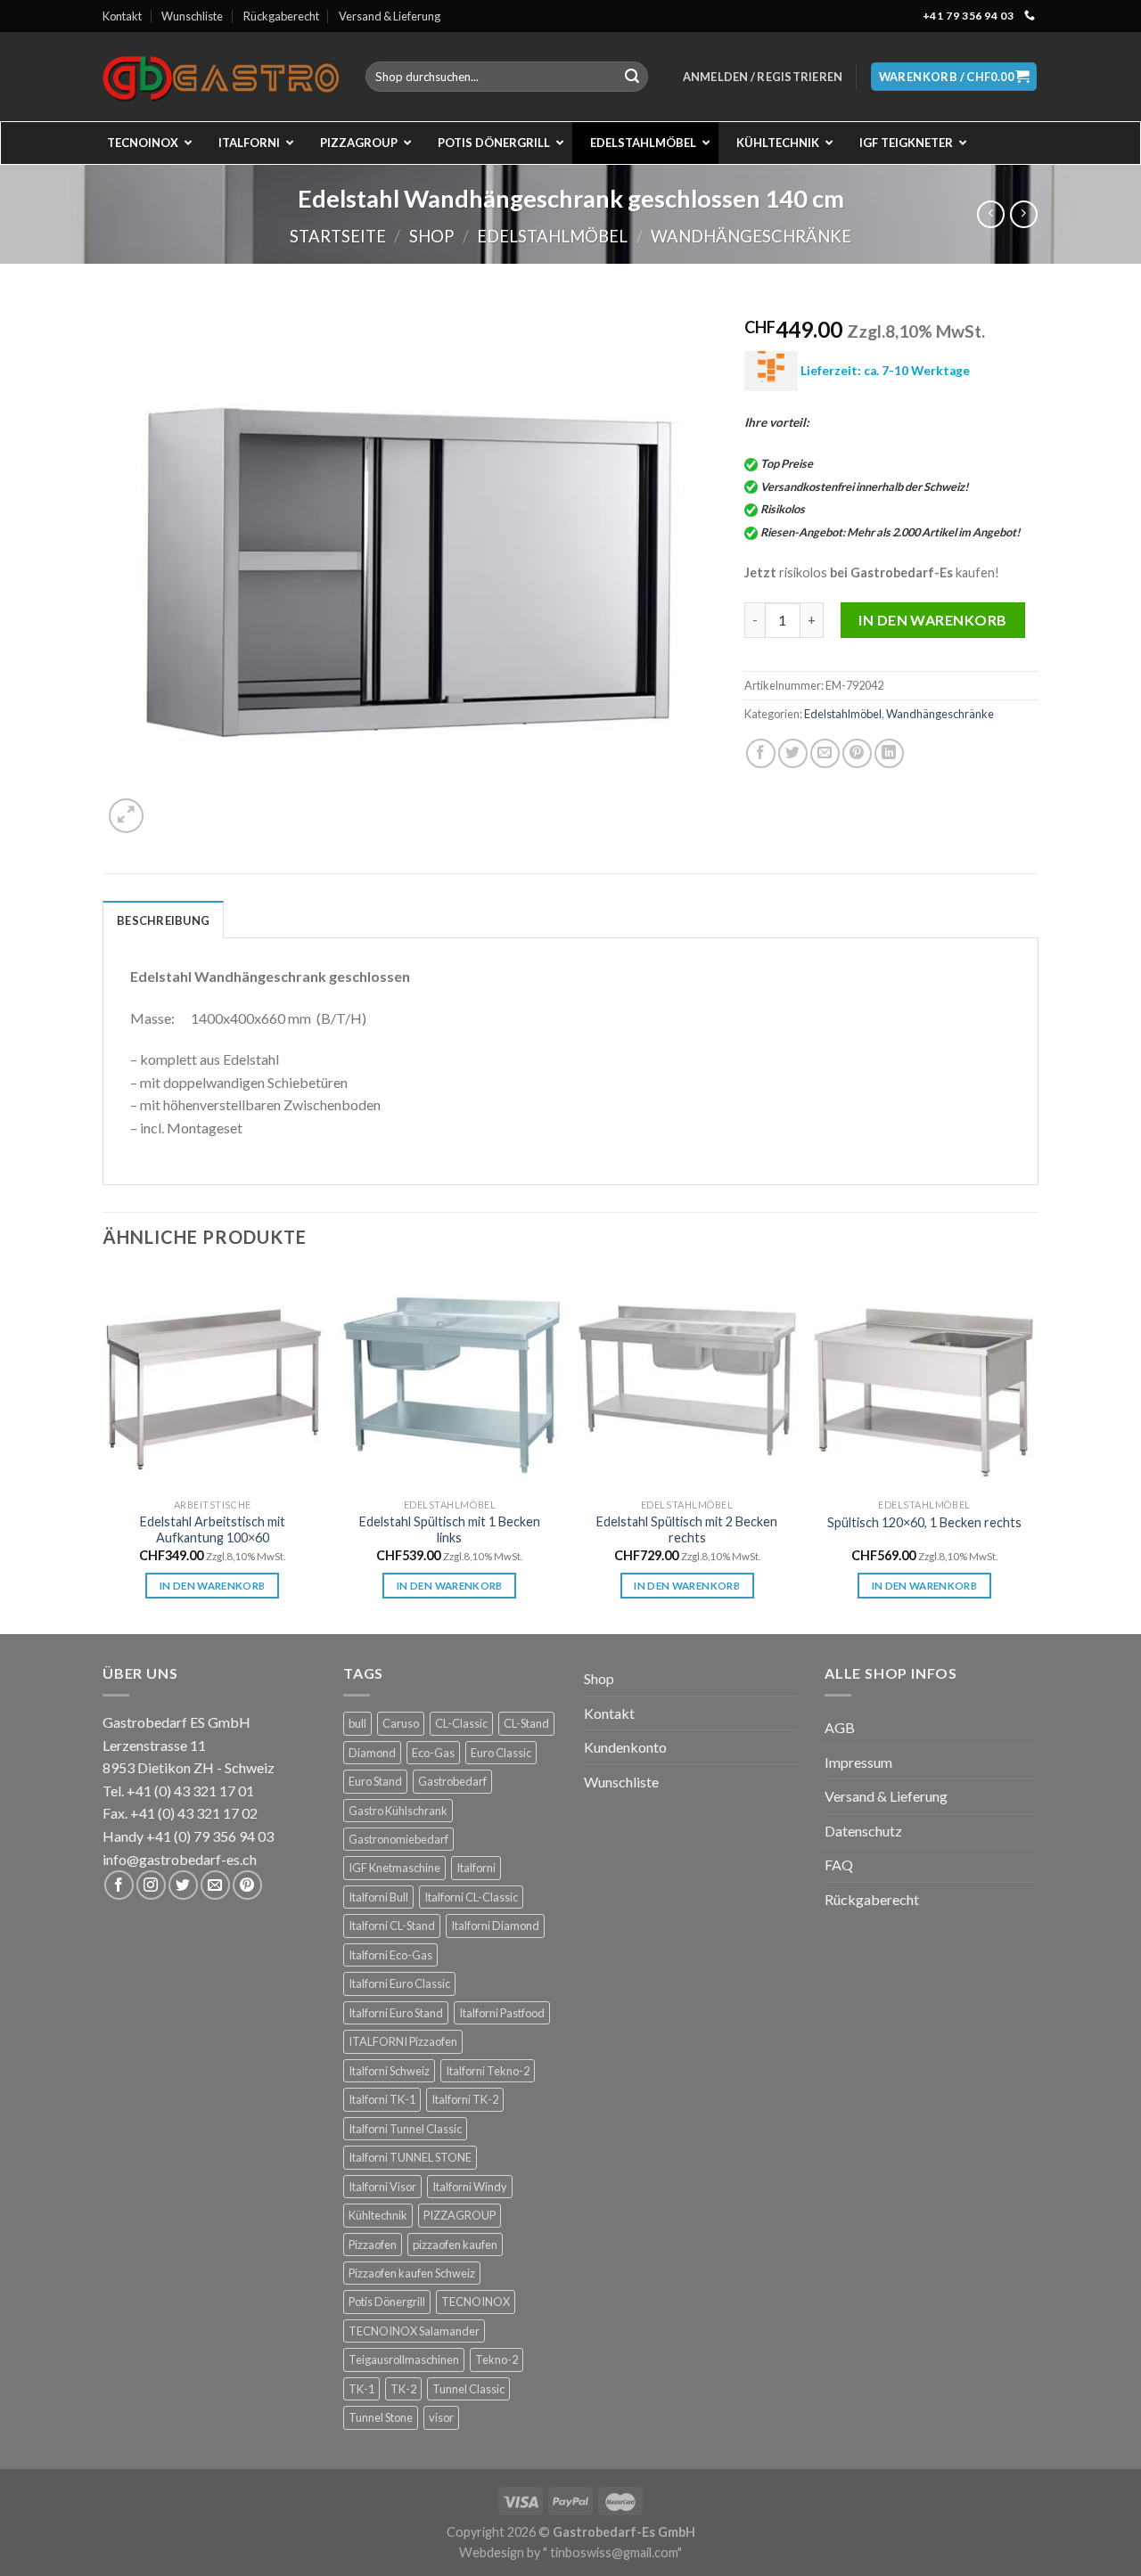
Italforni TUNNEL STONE (410, 2157)
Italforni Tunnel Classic (405, 2129)
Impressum (858, 1762)
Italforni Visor (382, 2187)
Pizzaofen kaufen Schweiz (412, 2273)
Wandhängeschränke (751, 236)
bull (357, 1723)
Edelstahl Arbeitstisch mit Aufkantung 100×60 (213, 1530)
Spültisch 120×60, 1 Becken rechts (924, 1522)
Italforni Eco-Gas (390, 1955)
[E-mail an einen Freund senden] (825, 753)
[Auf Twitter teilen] (793, 753)
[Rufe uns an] (1030, 16)
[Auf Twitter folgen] (183, 1885)
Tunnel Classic (468, 2389)
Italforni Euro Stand (396, 2013)
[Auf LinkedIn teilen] (889, 753)
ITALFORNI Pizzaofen (403, 2041)
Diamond (372, 1753)
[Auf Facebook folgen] (119, 1885)
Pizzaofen (373, 2245)
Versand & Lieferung (390, 16)
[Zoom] (126, 816)
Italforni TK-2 (465, 2099)
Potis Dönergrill (387, 2302)
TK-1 (361, 2389)
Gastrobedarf (452, 1781)
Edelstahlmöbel (552, 236)
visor (441, 2417)
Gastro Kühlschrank (398, 1811)
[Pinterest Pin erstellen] (857, 753)
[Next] (1033, 1450)
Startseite (338, 236)
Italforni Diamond (495, 1926)
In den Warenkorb (933, 620)
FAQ (839, 1865)
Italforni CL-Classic (471, 1897)
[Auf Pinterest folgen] (247, 1885)
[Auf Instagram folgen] (151, 1885)
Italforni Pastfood (502, 2013)
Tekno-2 (497, 2359)
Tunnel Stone (381, 2417)
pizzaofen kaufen (455, 2245)
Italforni (476, 1868)
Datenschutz (863, 1831)
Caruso (401, 1723)
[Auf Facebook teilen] (761, 753)
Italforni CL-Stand (392, 1926)
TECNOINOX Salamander (414, 2331)
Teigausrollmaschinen (404, 2359)
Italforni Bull (378, 1897)
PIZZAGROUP (460, 2215)
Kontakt (122, 16)
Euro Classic (501, 1753)
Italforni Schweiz (389, 2071)
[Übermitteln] (632, 77)
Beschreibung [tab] (163, 920)
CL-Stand (526, 1723)
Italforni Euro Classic (399, 1983)
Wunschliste (192, 16)
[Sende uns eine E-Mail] (215, 1885)
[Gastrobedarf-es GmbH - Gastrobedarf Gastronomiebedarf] (221, 77)
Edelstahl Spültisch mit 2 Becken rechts (687, 1530)
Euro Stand (375, 1781)
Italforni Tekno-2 (488, 2071)
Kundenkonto (625, 1747)
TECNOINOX (476, 2302)
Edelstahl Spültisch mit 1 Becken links (450, 1530)
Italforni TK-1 (382, 2099)
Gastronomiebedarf (398, 1839)
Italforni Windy (470, 2187)
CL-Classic (461, 1723)
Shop (431, 236)
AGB (840, 1727)
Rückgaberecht (281, 16)
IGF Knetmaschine (394, 1868)
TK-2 (403, 2389)
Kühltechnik (378, 2215)
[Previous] (103, 1450)
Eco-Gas (433, 1753)
